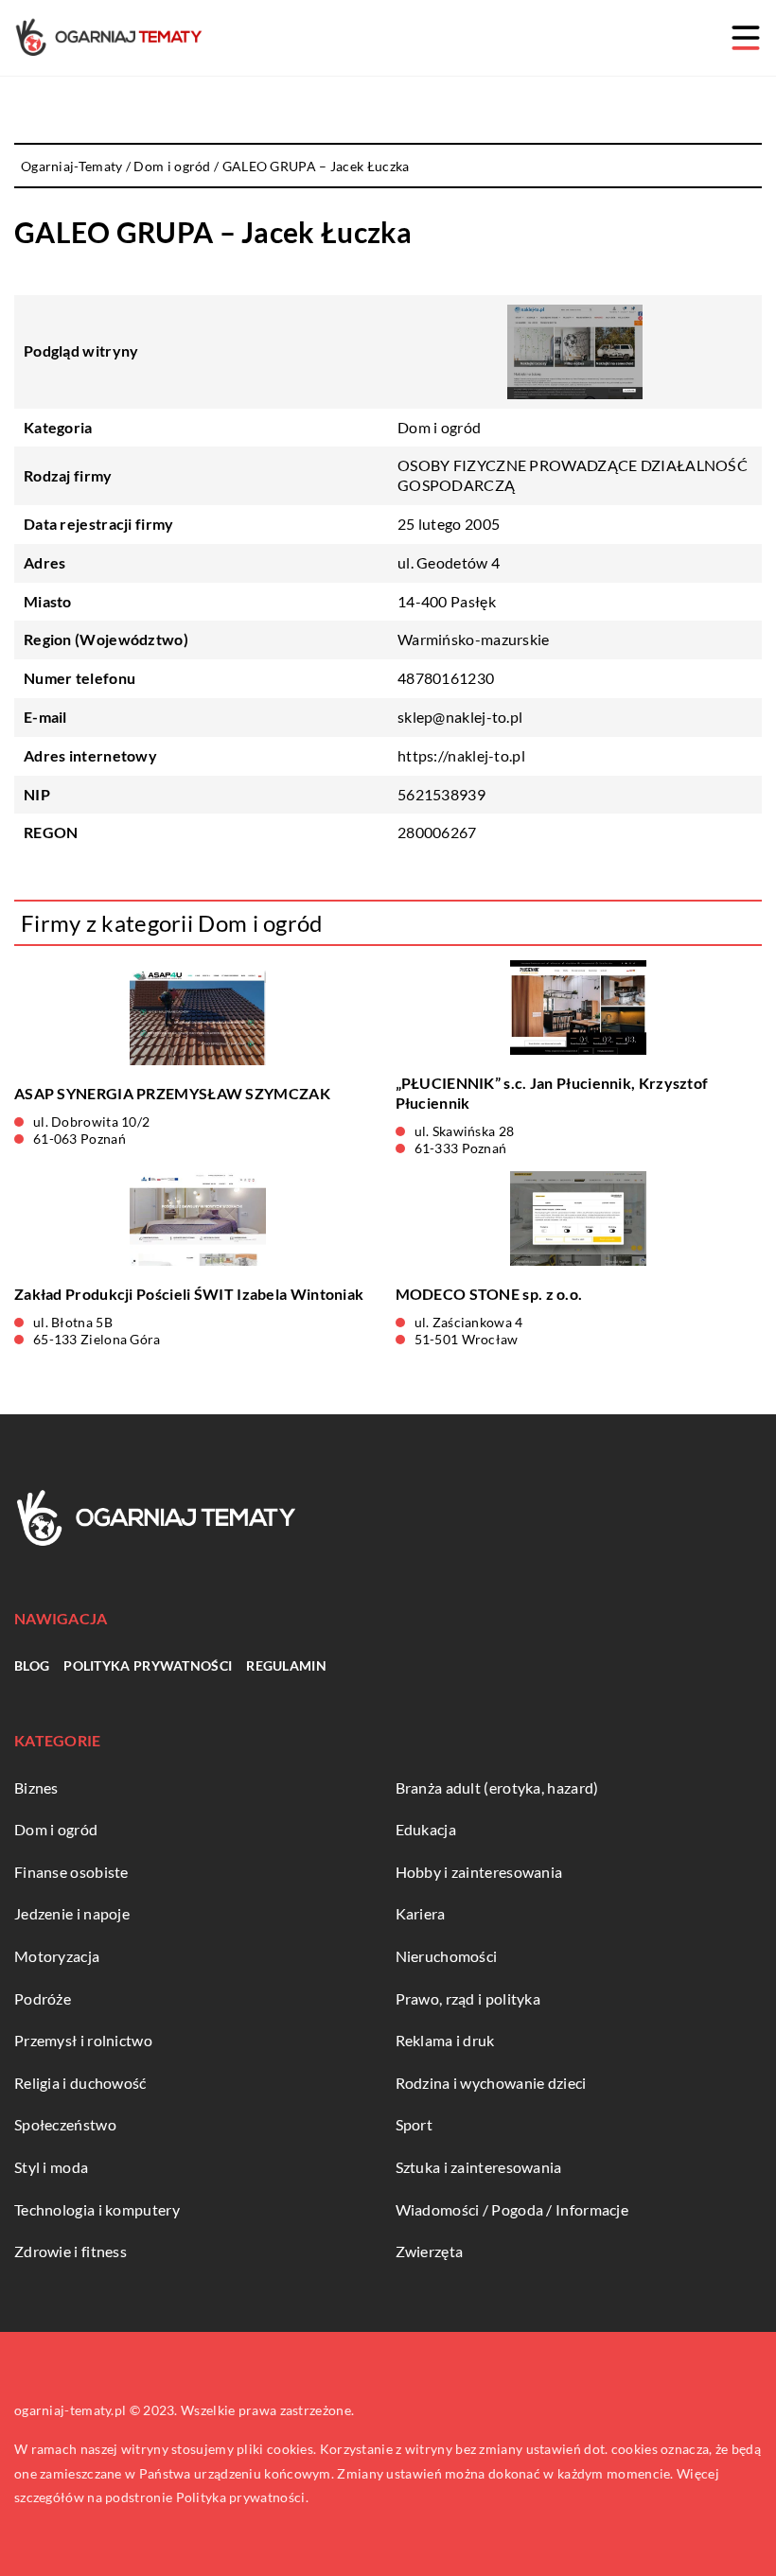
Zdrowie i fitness (71, 2251)
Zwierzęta (430, 2251)
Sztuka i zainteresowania (479, 2167)
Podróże (43, 1998)
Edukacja (426, 1829)
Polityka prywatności (148, 1665)
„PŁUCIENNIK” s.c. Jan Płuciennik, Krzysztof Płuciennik (552, 1093)
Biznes (36, 1787)
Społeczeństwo (65, 2124)
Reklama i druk (445, 2040)
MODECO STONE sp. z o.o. (489, 1294)
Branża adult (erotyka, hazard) (497, 1787)
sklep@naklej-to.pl (460, 717)
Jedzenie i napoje (72, 1913)
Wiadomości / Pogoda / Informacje (512, 2209)
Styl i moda (51, 2167)
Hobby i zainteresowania (479, 1872)
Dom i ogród (439, 427)
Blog (32, 1665)
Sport (414, 2124)
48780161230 (446, 678)
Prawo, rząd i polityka (468, 1998)
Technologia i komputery (97, 2209)
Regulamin (286, 1665)
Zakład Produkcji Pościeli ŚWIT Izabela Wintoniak (189, 1294)
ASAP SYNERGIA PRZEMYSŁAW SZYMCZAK (172, 1093)
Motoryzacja (57, 1956)
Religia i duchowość (80, 2083)
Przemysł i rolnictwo (83, 2040)
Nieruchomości (447, 1956)
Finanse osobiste (71, 1872)
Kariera (421, 1913)
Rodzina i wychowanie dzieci (491, 2083)
